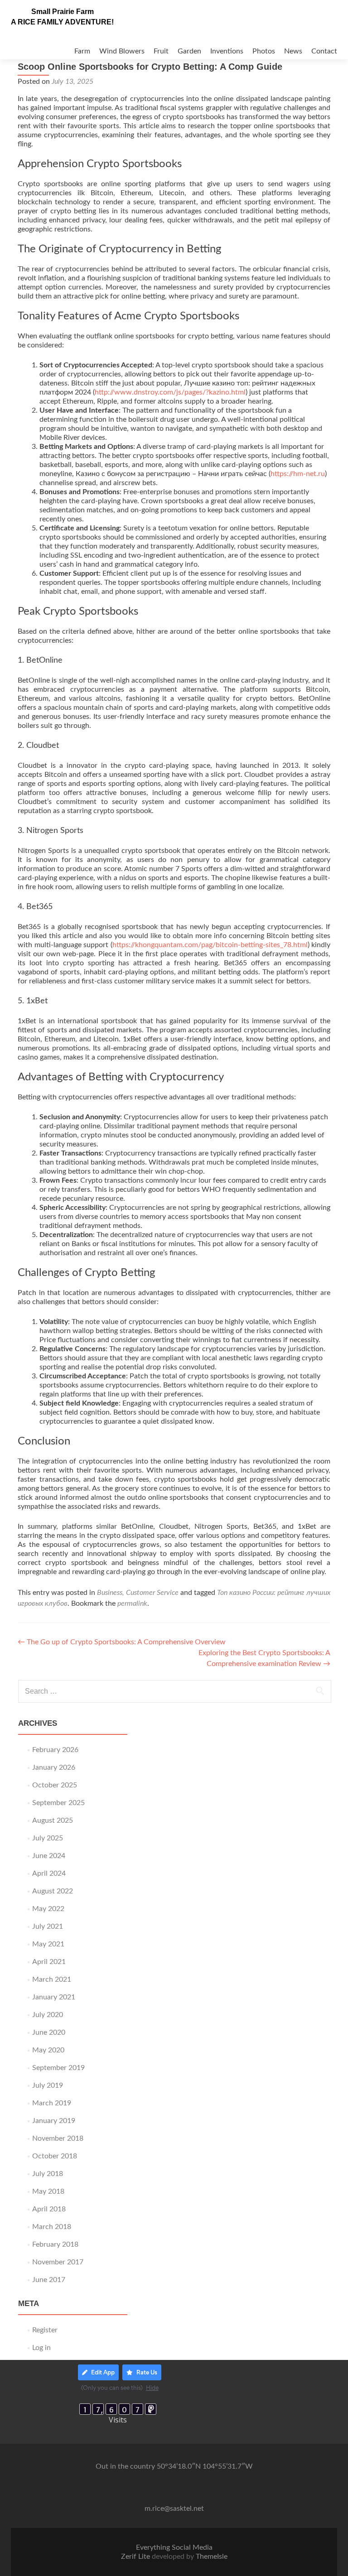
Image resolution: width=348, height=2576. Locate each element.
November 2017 (58, 2262)
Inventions (227, 51)
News (293, 51)
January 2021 (54, 1997)
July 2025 (48, 1838)
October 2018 (55, 2156)
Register (45, 2330)
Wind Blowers (122, 51)
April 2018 (49, 2209)
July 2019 (48, 2085)
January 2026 (54, 1767)
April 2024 (49, 1873)
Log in (41, 2348)
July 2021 (48, 1926)
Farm (82, 51)
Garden (189, 51)
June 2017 (49, 2280)
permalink (132, 1603)
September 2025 (58, 1803)
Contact (324, 51)
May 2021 (48, 1944)
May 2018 (48, 2191)
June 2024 (49, 1856)
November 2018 (58, 2138)
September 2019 (58, 2068)
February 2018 (55, 2244)
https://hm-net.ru (298, 474)
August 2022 (53, 1891)
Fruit (161, 51)
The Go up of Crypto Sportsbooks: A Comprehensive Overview (122, 1642)
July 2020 (48, 2015)
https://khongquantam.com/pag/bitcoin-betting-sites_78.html (210, 945)
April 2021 (49, 1962)
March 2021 (52, 1979)
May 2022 (48, 1909)
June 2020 (49, 2032)
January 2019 (54, 2121)
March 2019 (52, 2103)
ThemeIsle (212, 2557)
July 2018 (48, 2174)
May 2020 (48, 2050)
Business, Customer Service (138, 1593)
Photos (264, 51)
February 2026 (55, 1750)
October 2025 (55, 1785)
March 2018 (52, 2227)
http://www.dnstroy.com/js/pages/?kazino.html (170, 392)
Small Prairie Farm (63, 12)
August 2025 (53, 1820)
